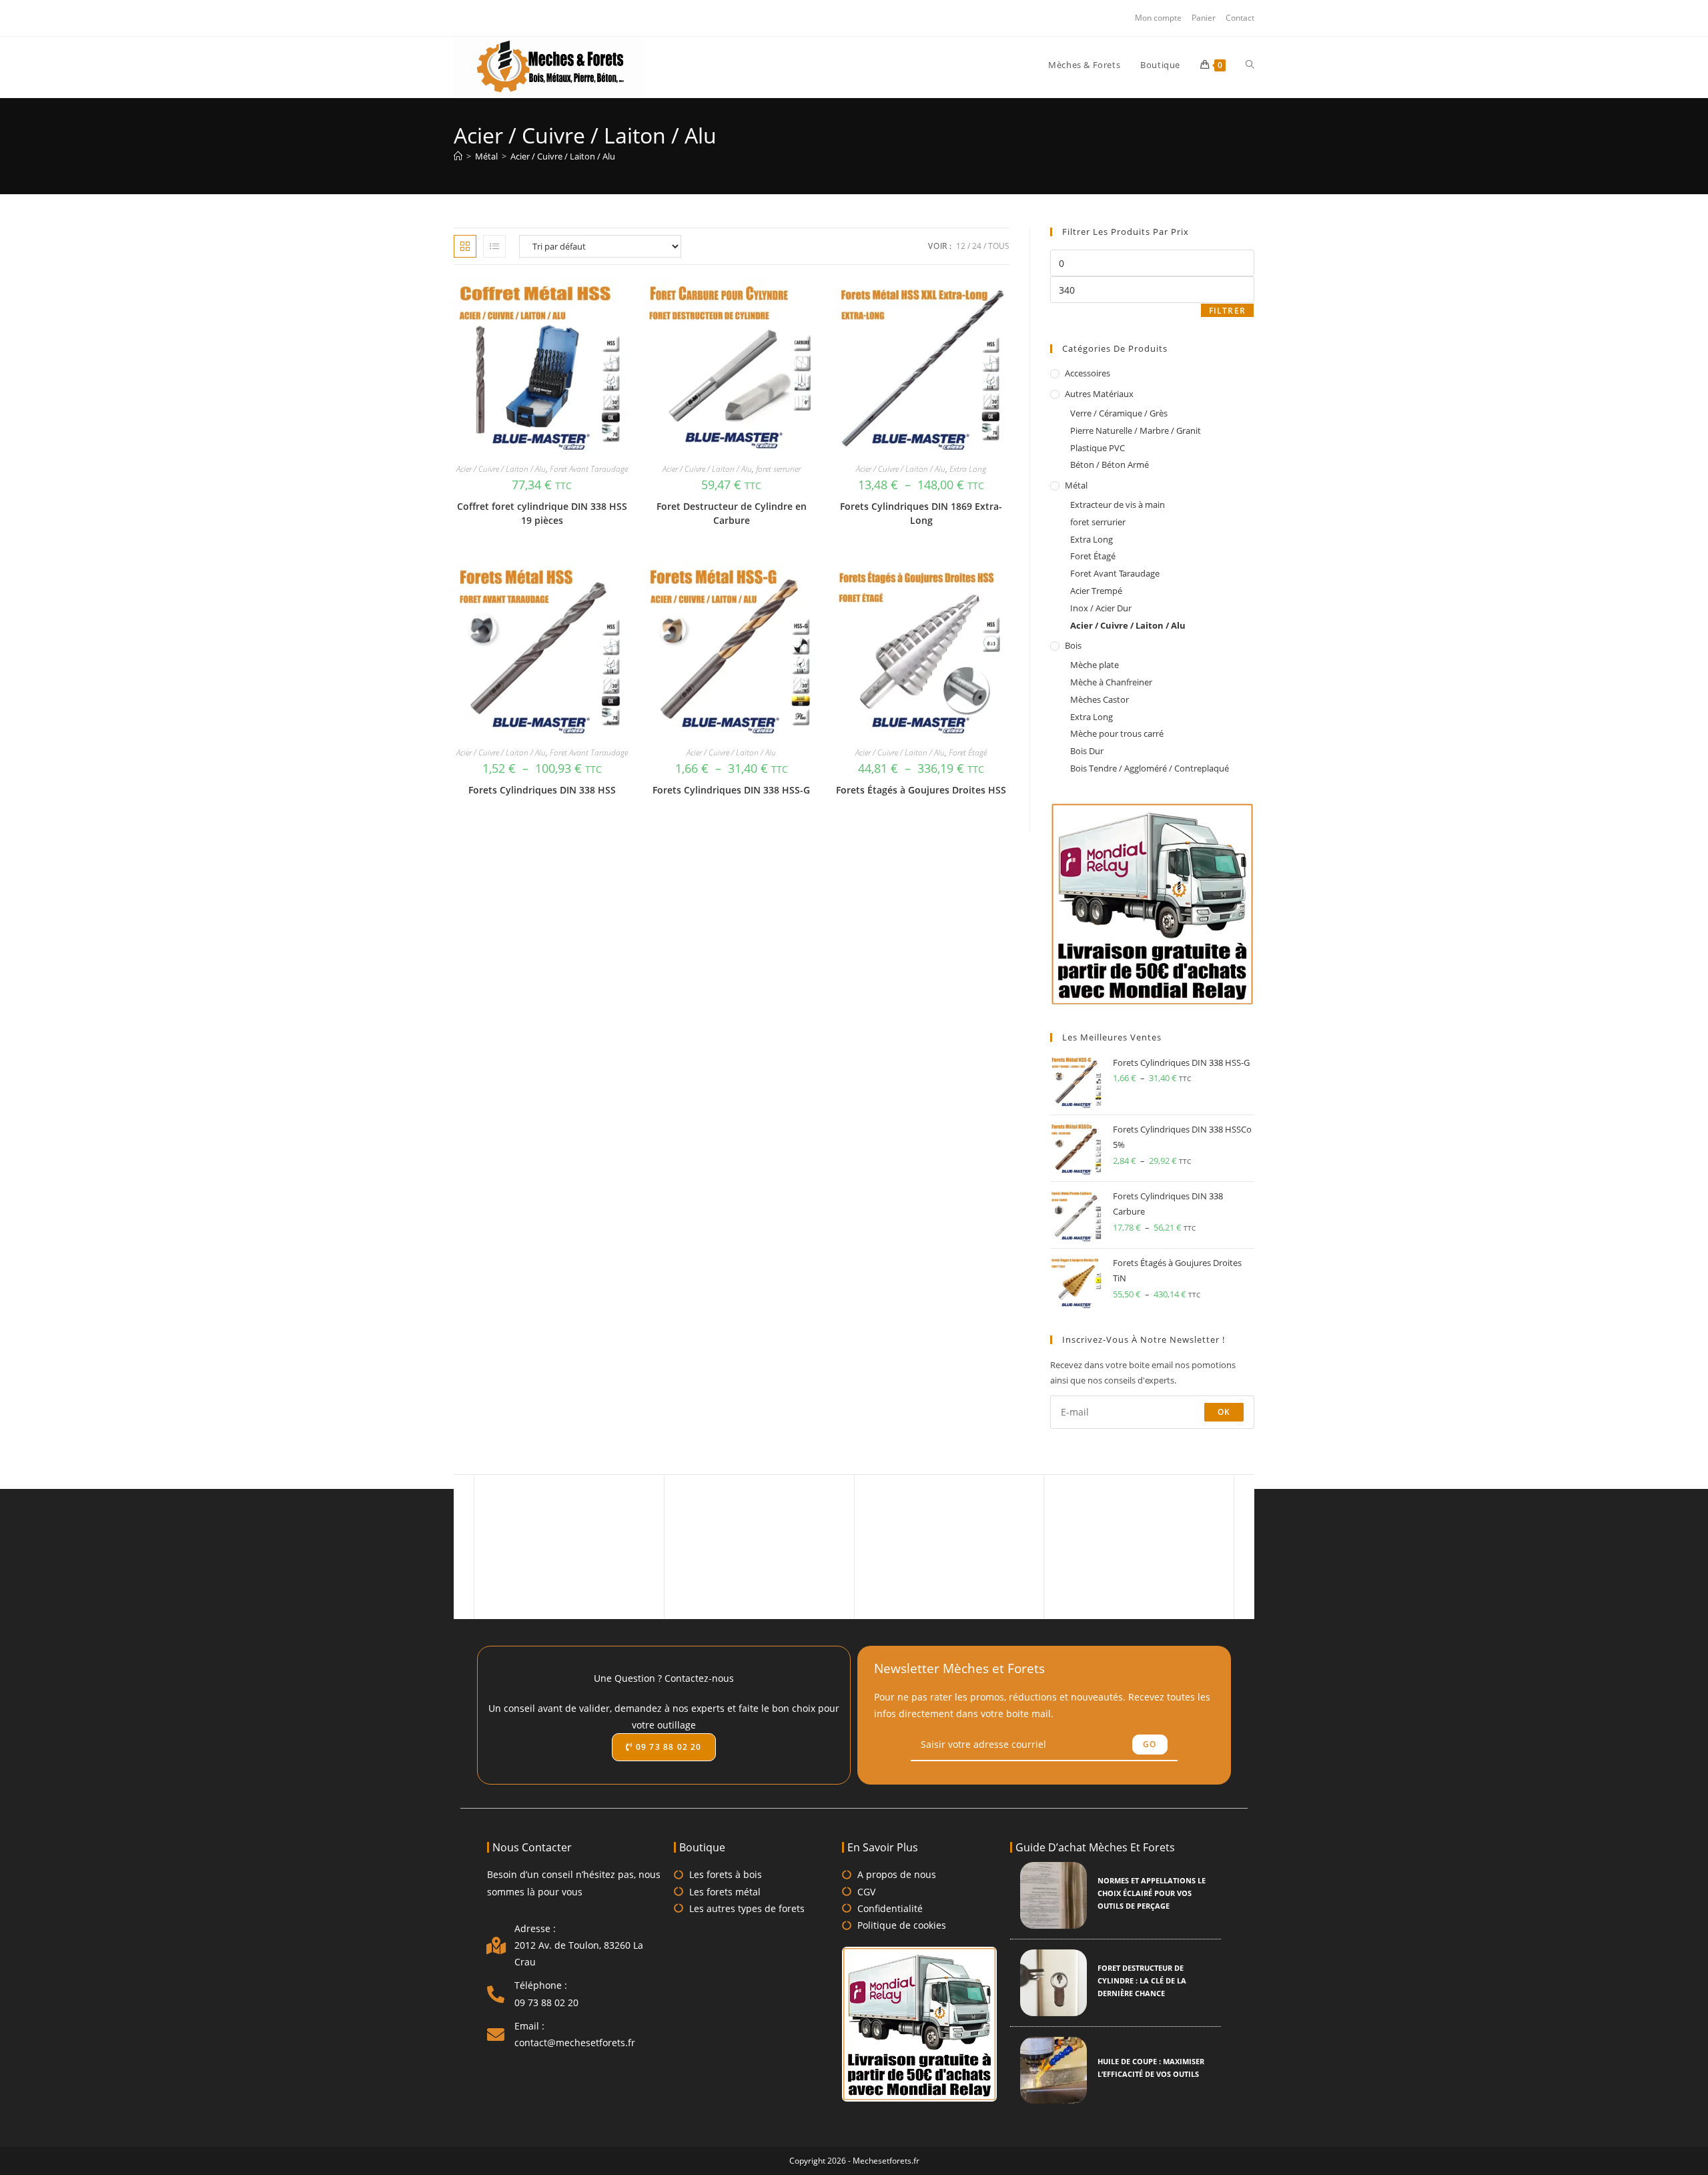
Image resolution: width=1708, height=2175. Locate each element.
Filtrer (1227, 311)
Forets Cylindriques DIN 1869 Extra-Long (921, 513)
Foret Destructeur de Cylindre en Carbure (732, 513)
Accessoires (1088, 373)
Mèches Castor (1100, 699)
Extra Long (968, 469)
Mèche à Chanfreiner (1111, 682)
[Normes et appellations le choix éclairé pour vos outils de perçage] (1053, 1895)
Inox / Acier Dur (1101, 608)
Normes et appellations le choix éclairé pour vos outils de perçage (1152, 1893)
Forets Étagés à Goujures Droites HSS (921, 790)
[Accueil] (458, 156)
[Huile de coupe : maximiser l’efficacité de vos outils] (1053, 2070)
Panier (1204, 18)
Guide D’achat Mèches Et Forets (1095, 1847)
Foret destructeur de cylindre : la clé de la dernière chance (1142, 1980)
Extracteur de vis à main (1118, 505)
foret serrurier (778, 469)
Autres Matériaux (1099, 394)
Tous (999, 246)
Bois (1073, 645)
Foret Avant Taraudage (589, 469)
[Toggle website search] (1250, 65)
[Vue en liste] (494, 246)
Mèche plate (1095, 665)
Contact (1240, 18)
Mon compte (1158, 18)
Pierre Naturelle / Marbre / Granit (1136, 430)
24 (977, 246)
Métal (1076, 485)
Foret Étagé (968, 752)
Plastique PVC (1098, 448)
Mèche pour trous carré (1117, 733)
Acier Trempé (1096, 591)
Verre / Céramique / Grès (1119, 413)
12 (961, 246)
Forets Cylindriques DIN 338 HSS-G (731, 790)
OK (1224, 1412)
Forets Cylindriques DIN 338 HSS (542, 790)
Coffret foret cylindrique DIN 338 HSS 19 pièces (542, 513)
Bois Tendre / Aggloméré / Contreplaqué (1150, 768)
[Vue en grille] (465, 246)
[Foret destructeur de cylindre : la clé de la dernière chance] (1053, 1983)
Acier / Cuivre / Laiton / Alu (563, 156)
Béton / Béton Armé (1110, 464)
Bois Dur (1087, 751)
